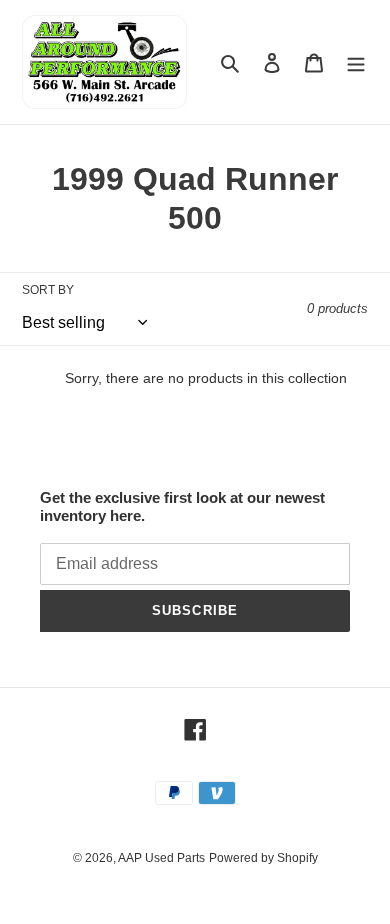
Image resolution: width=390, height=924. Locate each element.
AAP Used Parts (161, 858)
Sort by (48, 290)
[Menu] (356, 62)
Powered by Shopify (263, 858)
